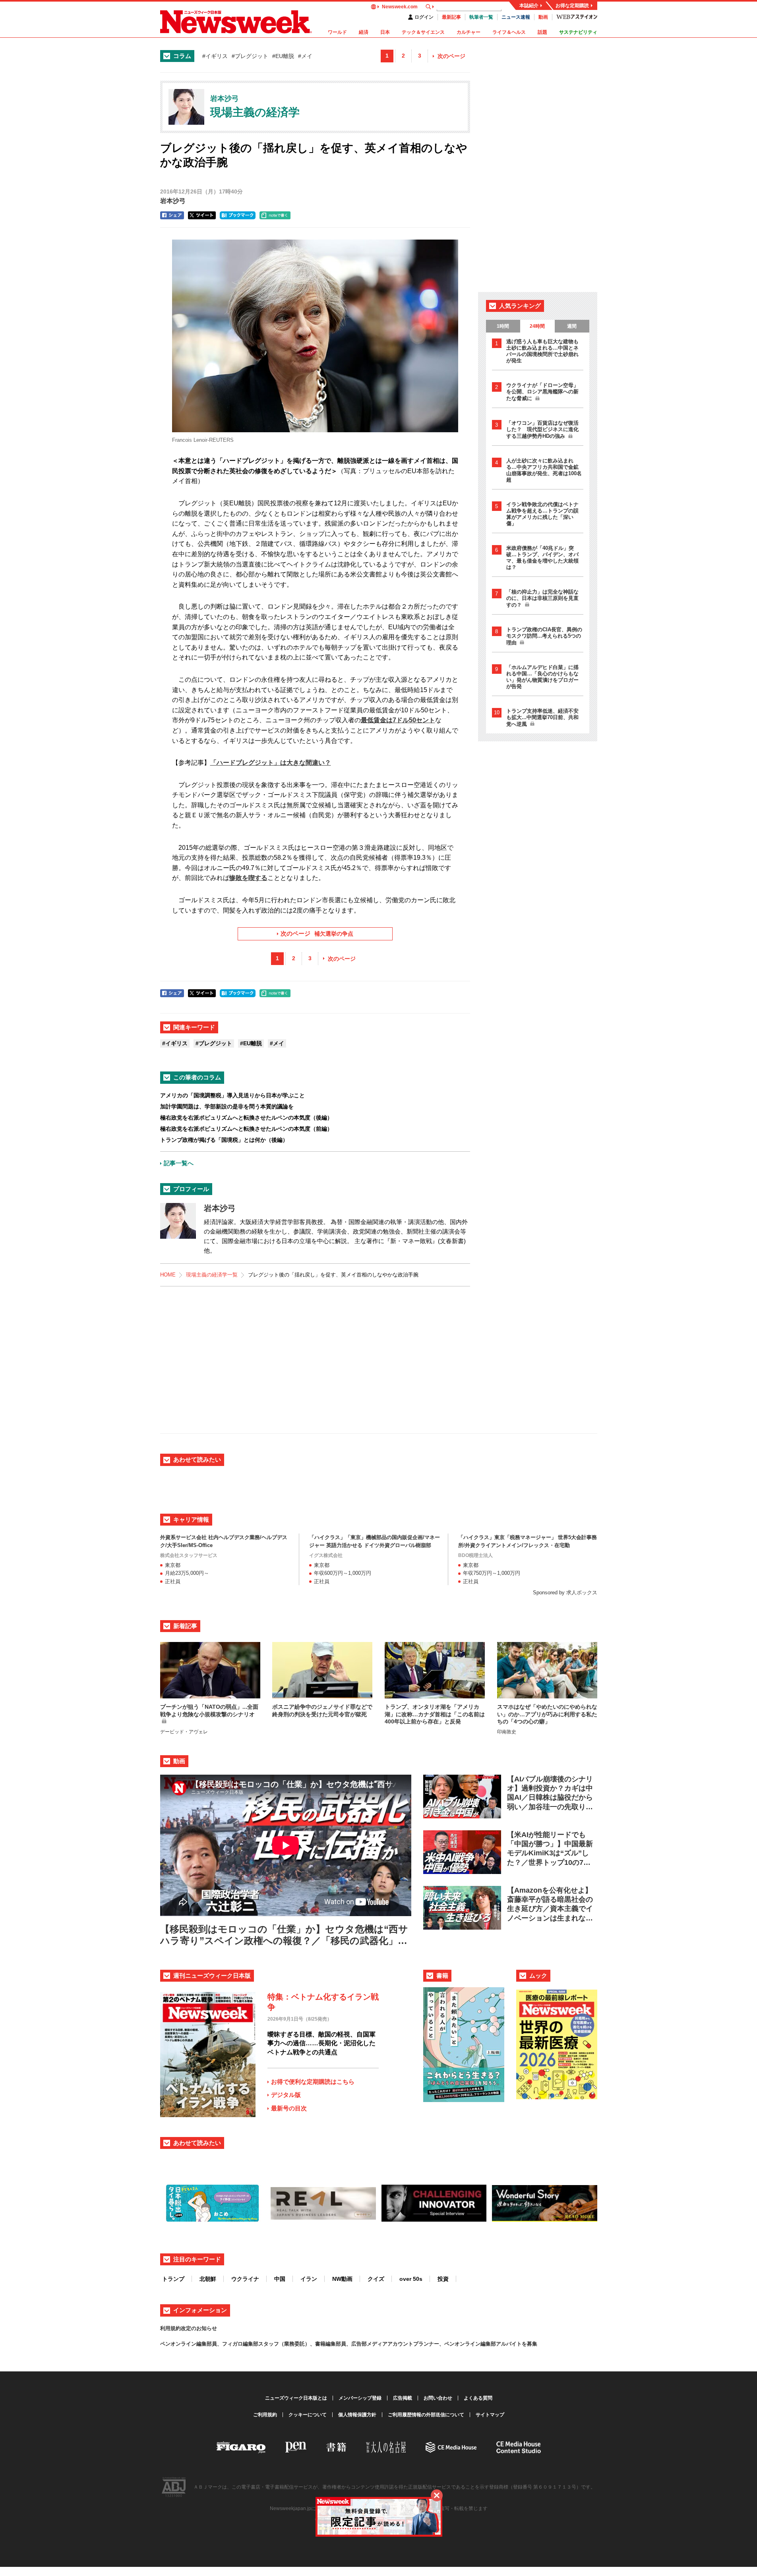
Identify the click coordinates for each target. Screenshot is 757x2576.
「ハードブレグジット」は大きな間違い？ (271, 763)
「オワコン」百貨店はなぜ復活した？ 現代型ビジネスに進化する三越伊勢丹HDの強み (542, 429)
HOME (168, 1275)
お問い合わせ (438, 2398)
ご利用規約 (265, 2415)
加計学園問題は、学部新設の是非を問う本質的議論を (227, 1106)
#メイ (305, 56)
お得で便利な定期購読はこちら (313, 2082)
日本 (385, 32)
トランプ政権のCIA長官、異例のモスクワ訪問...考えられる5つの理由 (544, 636)
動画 (543, 17)
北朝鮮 (208, 2279)
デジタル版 (286, 2095)
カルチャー (469, 32)
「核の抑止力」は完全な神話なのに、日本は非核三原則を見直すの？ (542, 598)
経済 (364, 32)
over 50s (411, 2279)
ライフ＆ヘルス (509, 32)
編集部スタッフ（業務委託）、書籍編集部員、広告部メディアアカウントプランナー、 (344, 2344)
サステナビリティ (578, 32)
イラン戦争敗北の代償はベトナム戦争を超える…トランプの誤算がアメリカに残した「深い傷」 (542, 514)
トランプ (173, 2279)
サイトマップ (490, 2415)
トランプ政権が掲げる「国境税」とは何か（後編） (224, 1140)
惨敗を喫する (248, 878)
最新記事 (451, 17)
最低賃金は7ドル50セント (398, 720)
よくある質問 (478, 2398)
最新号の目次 (289, 2108)
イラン (309, 2279)
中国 (280, 2279)
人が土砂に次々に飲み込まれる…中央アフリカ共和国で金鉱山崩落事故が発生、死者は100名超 (544, 470)
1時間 (503, 326)
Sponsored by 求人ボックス (565, 1593)
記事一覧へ (179, 1163)
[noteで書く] (275, 215)
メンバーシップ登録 (360, 2398)
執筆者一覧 (481, 17)
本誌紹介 (529, 6)
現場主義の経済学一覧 (212, 1275)
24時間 (537, 326)
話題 (542, 32)
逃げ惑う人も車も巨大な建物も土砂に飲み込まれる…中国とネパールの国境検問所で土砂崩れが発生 (542, 351)
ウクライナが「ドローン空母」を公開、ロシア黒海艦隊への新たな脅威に (542, 392)
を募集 (530, 2344)
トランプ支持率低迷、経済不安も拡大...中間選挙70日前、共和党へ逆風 (542, 717)
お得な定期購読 (572, 6)
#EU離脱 (283, 56)
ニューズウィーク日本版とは (296, 2398)
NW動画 (342, 2279)
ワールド (337, 32)
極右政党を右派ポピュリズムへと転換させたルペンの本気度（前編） (246, 1129)
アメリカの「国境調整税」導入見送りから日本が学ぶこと (232, 1095)
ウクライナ (245, 2279)
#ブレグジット (250, 56)
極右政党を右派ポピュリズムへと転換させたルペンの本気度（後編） (246, 1118)
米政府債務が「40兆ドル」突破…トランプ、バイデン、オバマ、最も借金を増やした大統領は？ (542, 558)
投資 (443, 2279)
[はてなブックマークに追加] (238, 215)
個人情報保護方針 (357, 2415)
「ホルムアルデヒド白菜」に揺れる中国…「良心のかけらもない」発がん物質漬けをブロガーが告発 (542, 677)
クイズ (376, 2279)
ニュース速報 (516, 17)
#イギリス (215, 56)
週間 (572, 326)
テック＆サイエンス (423, 32)
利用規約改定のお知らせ (189, 2328)
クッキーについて (308, 2415)
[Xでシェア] (202, 215)
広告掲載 (403, 2398)
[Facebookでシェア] (172, 215)
